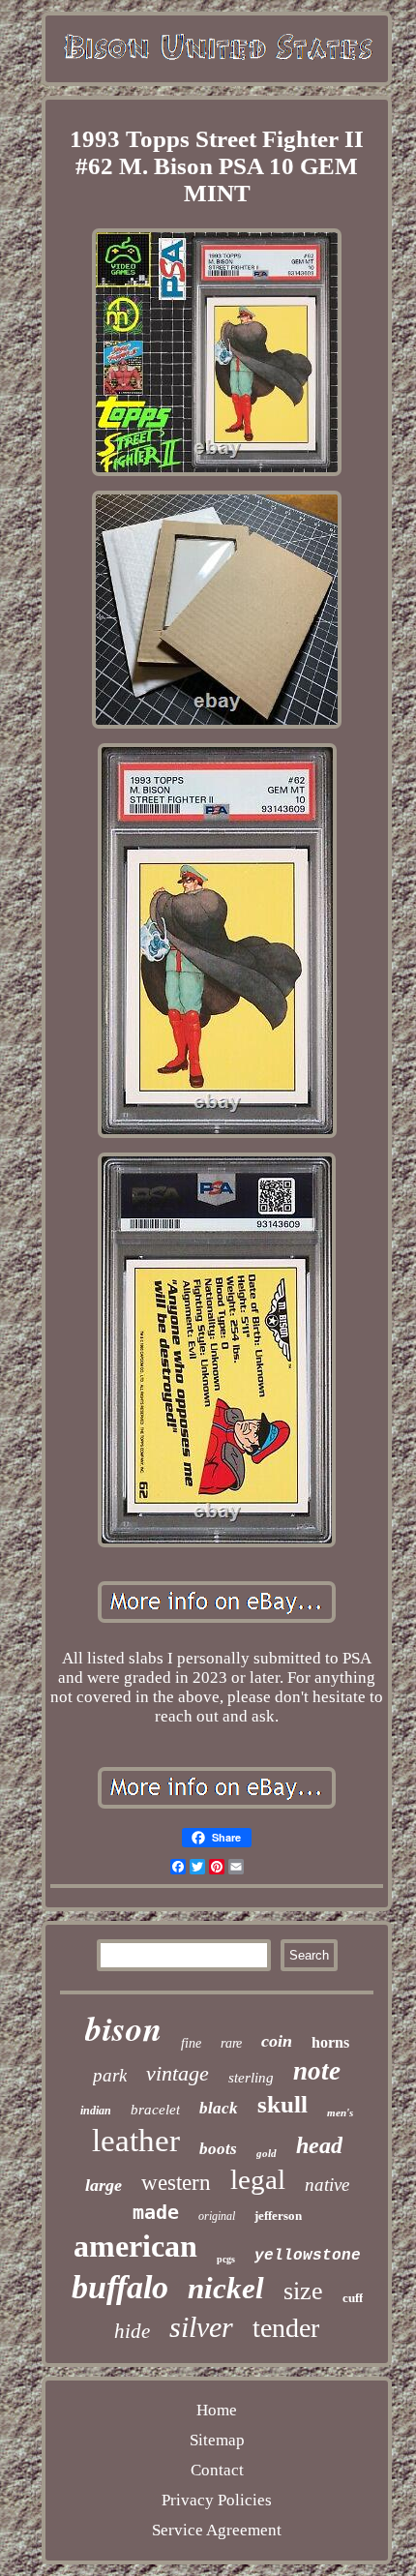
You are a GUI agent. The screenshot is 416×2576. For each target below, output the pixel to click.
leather (136, 2141)
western (176, 2183)
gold (267, 2153)
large (104, 2185)
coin (277, 2041)
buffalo (120, 2287)
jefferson (278, 2216)
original (217, 2216)
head (319, 2145)
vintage (178, 2073)
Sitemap (217, 2440)
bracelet (155, 2110)
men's (340, 2112)
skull (282, 2104)
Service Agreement (217, 2530)
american (135, 2246)
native (327, 2185)
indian (96, 2111)
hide (132, 2331)
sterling (251, 2078)
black (219, 2108)
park (110, 2075)
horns (330, 2042)
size (303, 2291)
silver (201, 2327)
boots (218, 2149)
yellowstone (308, 2256)
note (317, 2071)
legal (258, 2179)
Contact (217, 2470)
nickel (226, 2288)
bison (123, 2028)
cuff (353, 2298)
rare (231, 2043)
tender (286, 2328)
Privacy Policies (217, 2500)
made (156, 2212)
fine (191, 2043)
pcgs (226, 2259)
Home (217, 2410)
